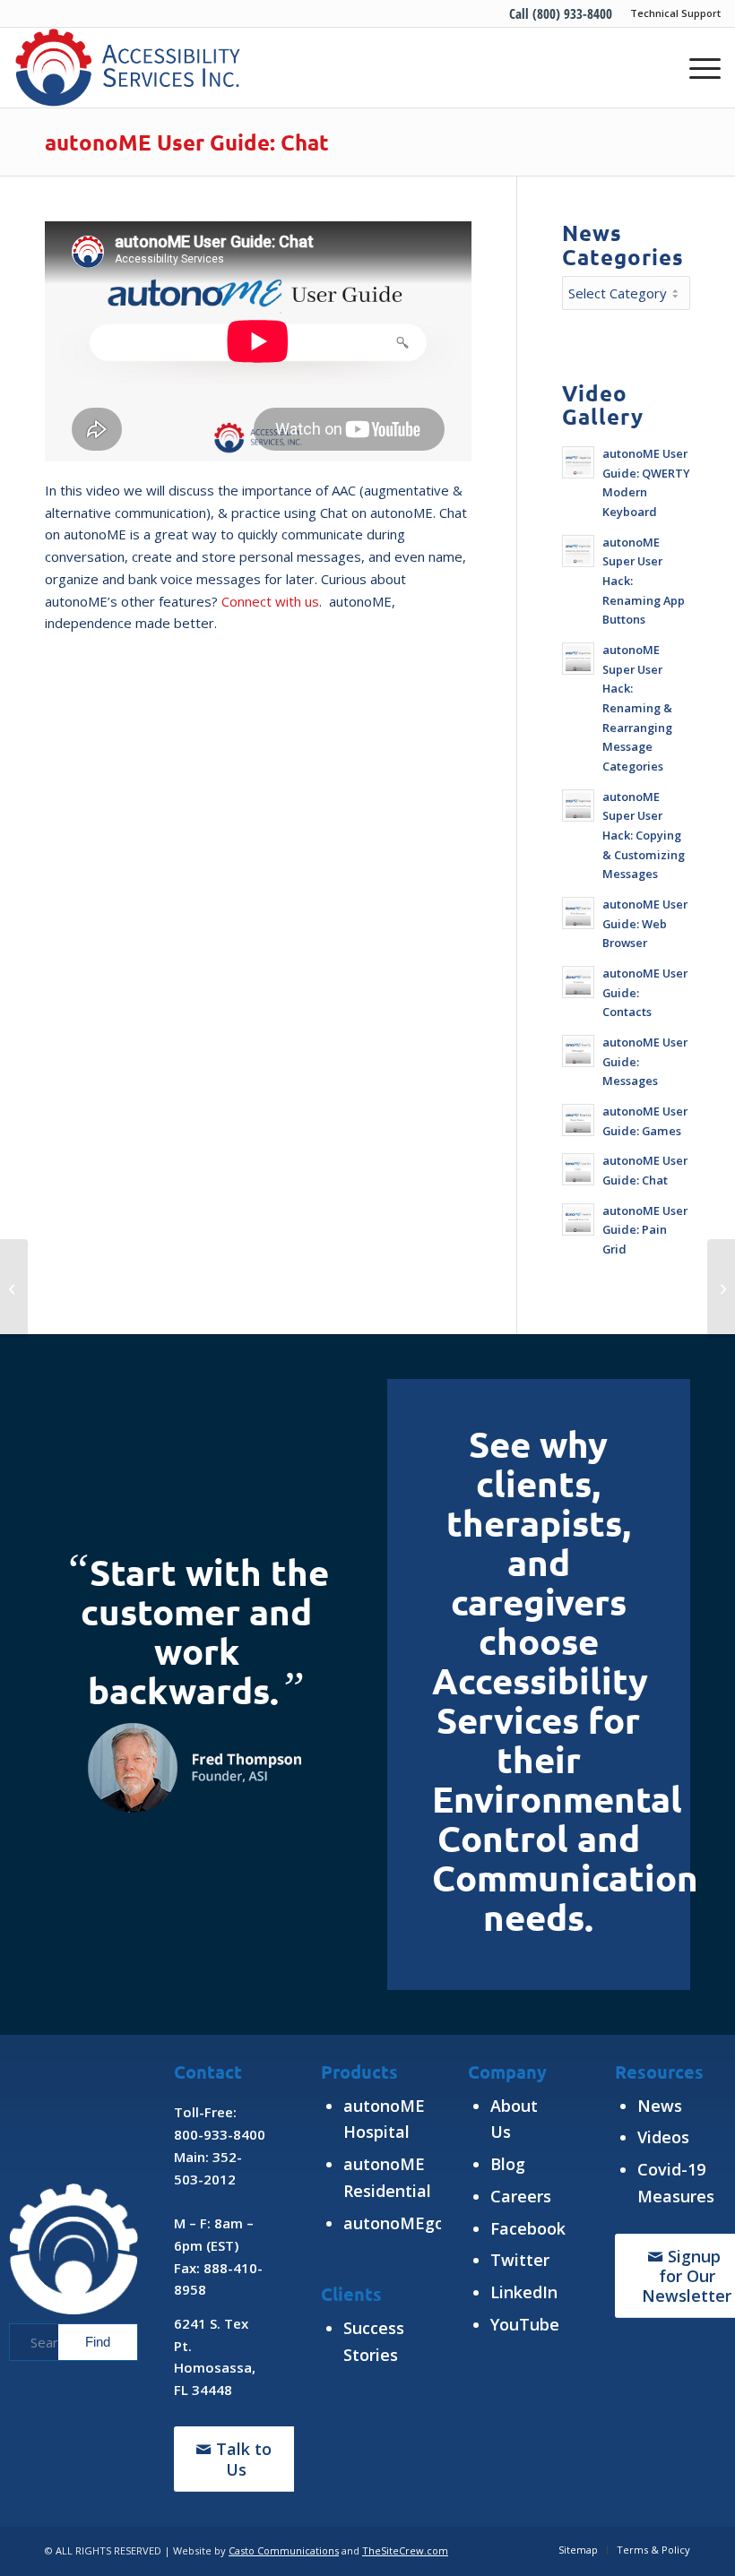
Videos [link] (663, 2137)
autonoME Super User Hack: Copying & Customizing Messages (644, 836)
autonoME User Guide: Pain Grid (645, 1230)
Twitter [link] (520, 2260)
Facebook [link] (528, 2228)
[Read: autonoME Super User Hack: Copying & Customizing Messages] (578, 806)
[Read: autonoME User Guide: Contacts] (578, 982)
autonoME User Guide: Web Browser (645, 923)
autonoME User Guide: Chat (187, 142)
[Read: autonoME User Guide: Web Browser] (578, 913)
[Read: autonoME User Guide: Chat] (578, 1169)
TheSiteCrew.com (405, 2550)
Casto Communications (284, 2550)
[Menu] (696, 67)
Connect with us (270, 601)
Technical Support (675, 13)
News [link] (660, 2106)
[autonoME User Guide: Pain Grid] (14, 1288)
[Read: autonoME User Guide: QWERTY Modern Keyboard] (578, 462)
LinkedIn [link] (524, 2292)
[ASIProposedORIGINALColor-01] (127, 67)
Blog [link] (508, 2164)
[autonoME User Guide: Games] (721, 1288)
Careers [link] (521, 2196)
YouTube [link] (525, 2324)
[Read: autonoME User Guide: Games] (578, 1120)
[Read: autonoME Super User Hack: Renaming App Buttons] (578, 551)
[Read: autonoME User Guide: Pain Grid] (578, 1219)
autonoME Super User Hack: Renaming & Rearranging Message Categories (637, 708)
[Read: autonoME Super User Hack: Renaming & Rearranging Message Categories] (578, 659)
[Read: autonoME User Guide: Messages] (578, 1051)
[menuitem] (671, 13)
